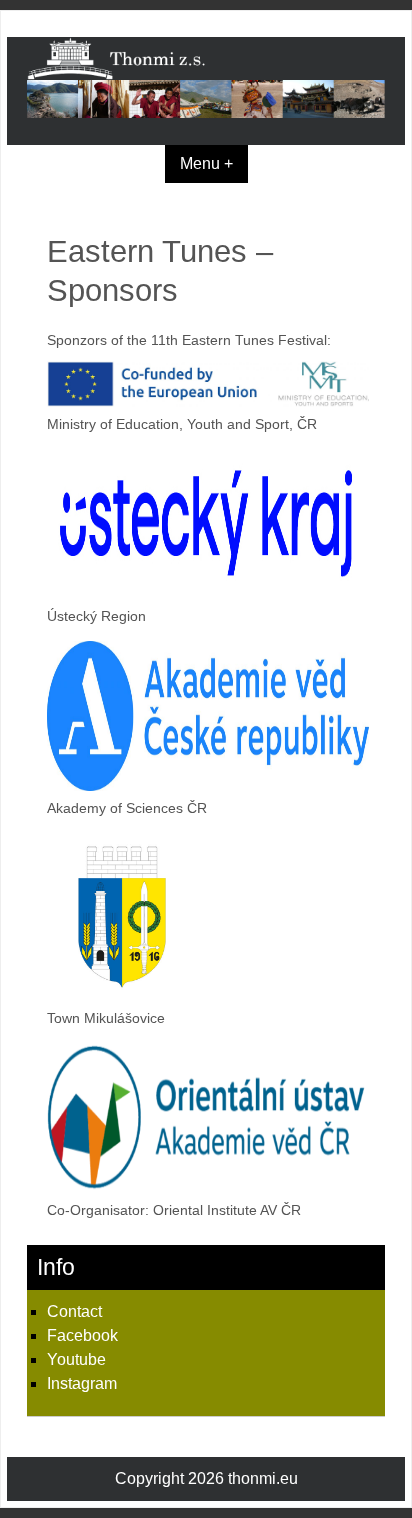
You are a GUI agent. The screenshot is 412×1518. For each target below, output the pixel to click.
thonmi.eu (263, 1478)
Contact (74, 1311)
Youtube (76, 1359)
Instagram (82, 1383)
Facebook (82, 1335)
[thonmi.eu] (206, 112)
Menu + (206, 163)
